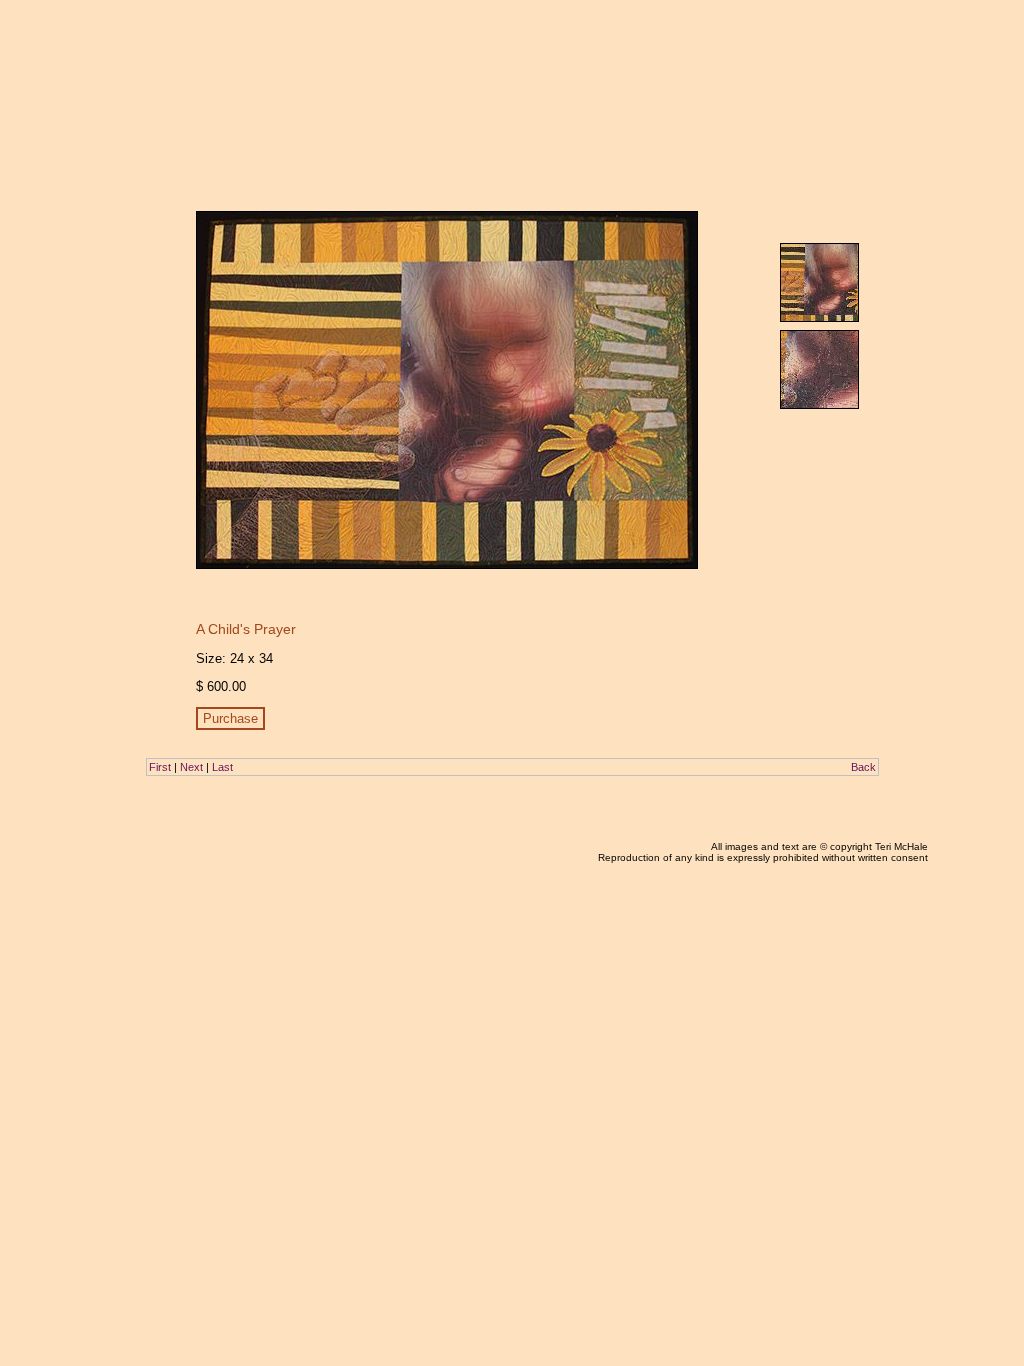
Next (191, 767)
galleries (773, 48)
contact (907, 48)
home (686, 48)
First (160, 767)
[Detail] (819, 369)
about (823, 48)
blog (727, 48)
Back (863, 767)
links (863, 48)
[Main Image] (819, 282)
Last (222, 767)
